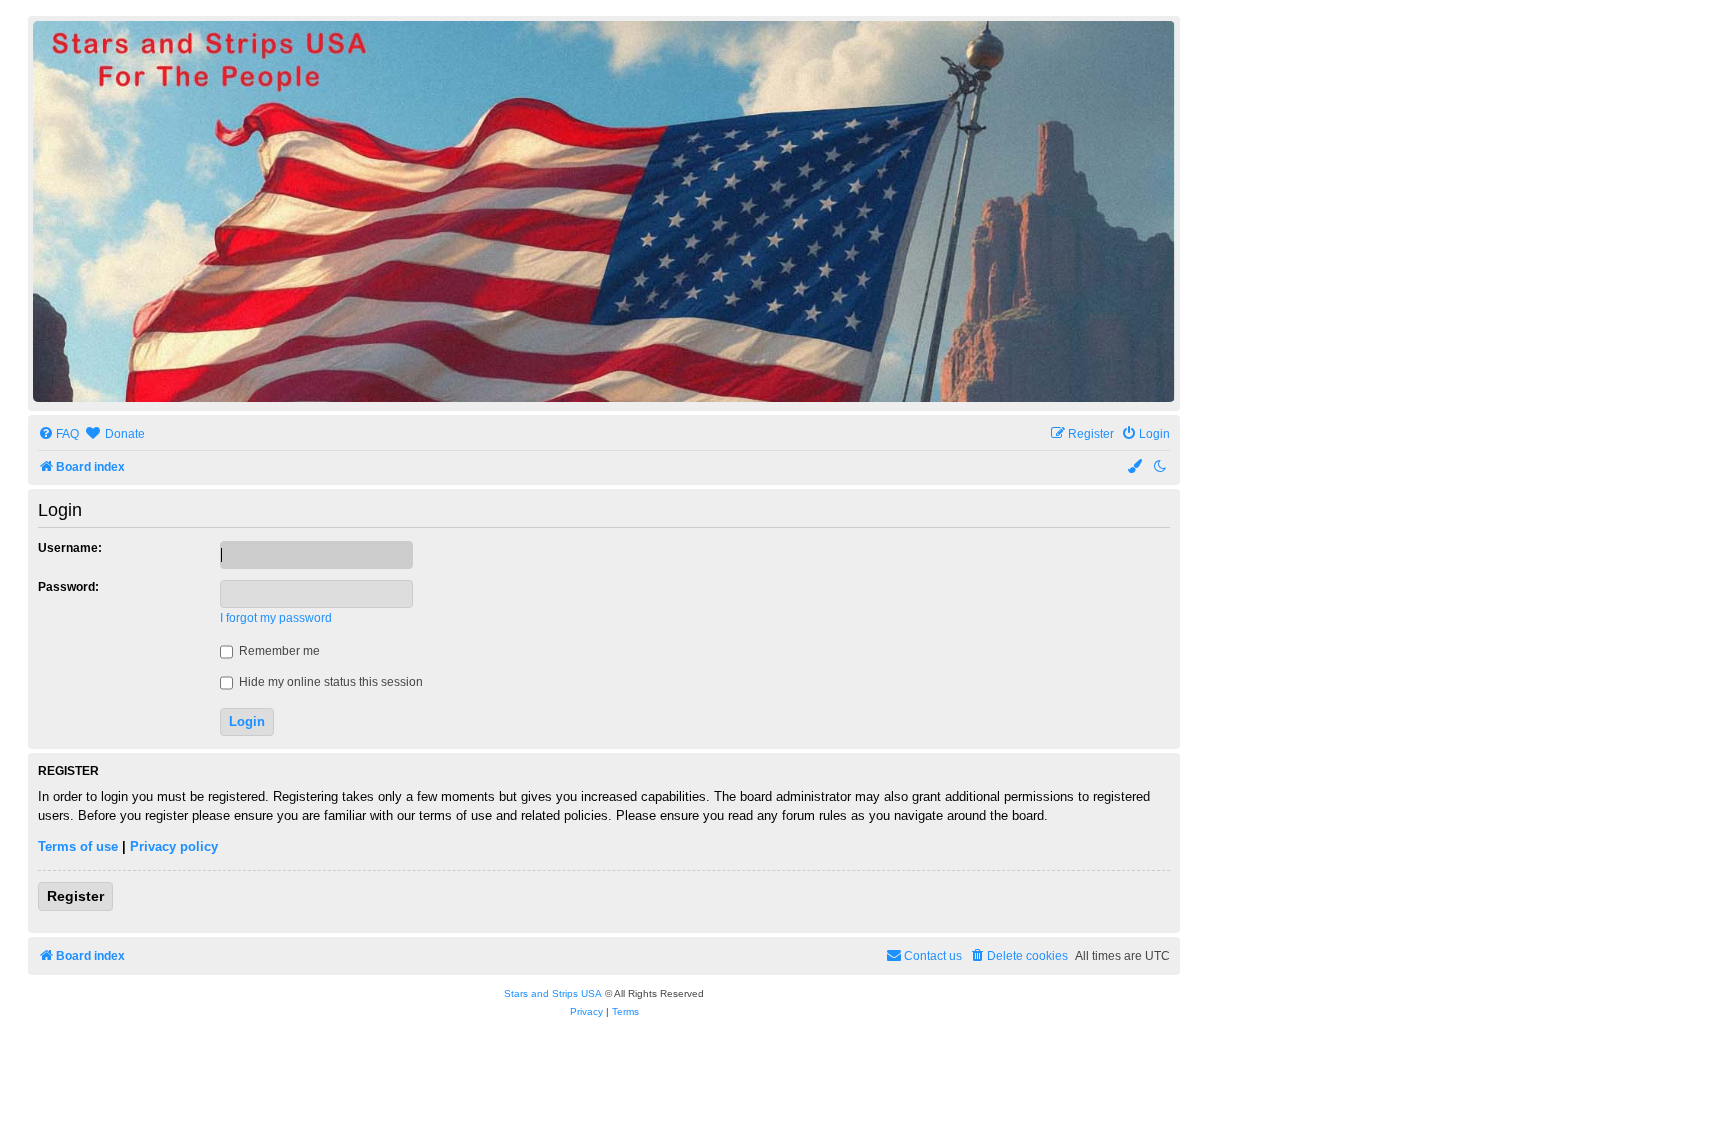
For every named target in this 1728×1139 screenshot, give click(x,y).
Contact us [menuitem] (933, 956)
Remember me (278, 651)
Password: (68, 587)
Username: (70, 548)
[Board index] (604, 211)
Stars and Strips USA (553, 993)
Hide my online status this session (329, 682)
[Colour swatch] (1136, 467)
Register (75, 896)
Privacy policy (174, 846)
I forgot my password (276, 618)
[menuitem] (58, 434)
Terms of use (78, 846)
